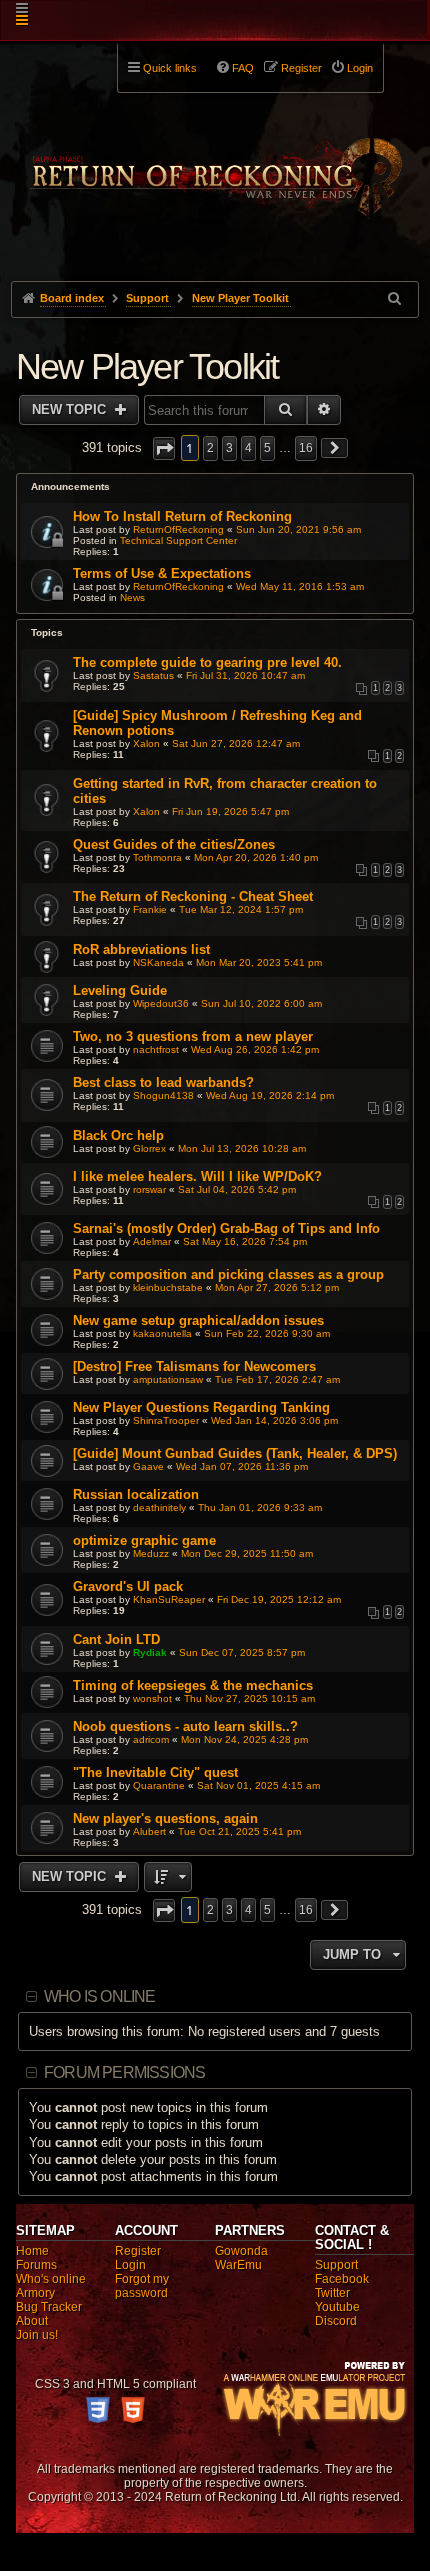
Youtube (337, 2307)
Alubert (149, 1831)
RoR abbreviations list (141, 949)
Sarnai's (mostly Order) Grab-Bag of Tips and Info (226, 1228)
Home (32, 2251)
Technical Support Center (178, 540)
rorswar (149, 1189)
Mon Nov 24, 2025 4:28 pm (244, 1739)
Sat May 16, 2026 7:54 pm (245, 1241)
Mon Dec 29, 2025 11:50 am (247, 1553)
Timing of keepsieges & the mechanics (193, 1685)
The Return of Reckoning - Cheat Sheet (193, 896)
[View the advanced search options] (396, 298)
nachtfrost (156, 1049)
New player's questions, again (165, 1818)
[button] (164, 448)
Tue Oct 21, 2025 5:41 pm (239, 1831)
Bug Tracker (49, 2307)
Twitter (332, 2293)
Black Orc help (118, 1135)
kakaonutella (162, 1333)
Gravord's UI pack (128, 1586)
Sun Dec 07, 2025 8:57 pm (242, 1652)
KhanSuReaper (169, 1599)
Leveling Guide (120, 990)
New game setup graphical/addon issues (198, 1320)
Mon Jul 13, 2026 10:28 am (242, 1148)
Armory (35, 2293)
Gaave (148, 1466)
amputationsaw (168, 1379)
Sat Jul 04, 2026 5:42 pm (237, 1189)
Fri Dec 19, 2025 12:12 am (279, 1599)
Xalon (146, 743)
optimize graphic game (144, 1540)
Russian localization (136, 1494)
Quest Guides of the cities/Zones (174, 844)
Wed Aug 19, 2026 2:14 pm (270, 1095)
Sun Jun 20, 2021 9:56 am (298, 529)
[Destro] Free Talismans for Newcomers (194, 1366)
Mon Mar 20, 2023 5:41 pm (259, 962)
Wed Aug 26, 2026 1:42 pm (255, 1049)
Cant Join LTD (116, 1639)
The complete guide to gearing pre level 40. (207, 662)
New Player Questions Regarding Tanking (201, 1407)
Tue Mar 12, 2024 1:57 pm (241, 909)
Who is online (100, 1996)
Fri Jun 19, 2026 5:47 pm (230, 811)
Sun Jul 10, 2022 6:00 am (261, 1003)
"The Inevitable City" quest (155, 1772)
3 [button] (229, 448)
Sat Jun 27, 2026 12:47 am (236, 743)
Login (130, 2265)
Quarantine (159, 1785)
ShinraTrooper (166, 1420)
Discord (336, 2321)
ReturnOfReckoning (178, 529)
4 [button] (248, 448)
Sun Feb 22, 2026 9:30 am (267, 1333)
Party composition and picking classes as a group (228, 1274)
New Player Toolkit (147, 366)
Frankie (150, 909)
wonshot (152, 1698)
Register (138, 2251)
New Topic (71, 409)
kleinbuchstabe (168, 1287)
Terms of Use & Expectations (162, 573)
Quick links (170, 68)
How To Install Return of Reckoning (182, 516)
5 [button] (267, 448)
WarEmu (238, 2265)
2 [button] (210, 448)
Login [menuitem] (360, 68)
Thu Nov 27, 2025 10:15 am (249, 1698)
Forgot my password (142, 2286)
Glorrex (149, 1148)
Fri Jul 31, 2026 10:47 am (245, 675)
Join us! (37, 2335)
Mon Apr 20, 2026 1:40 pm (256, 857)
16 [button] (306, 448)
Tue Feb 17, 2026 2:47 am (277, 1379)
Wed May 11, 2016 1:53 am (300, 586)
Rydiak (150, 1652)
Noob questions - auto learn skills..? (185, 1726)
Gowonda (241, 2251)
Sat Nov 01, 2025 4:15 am (258, 1785)
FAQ (243, 68)
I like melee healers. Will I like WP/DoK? (197, 1176)
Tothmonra (157, 857)
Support (336, 2265)
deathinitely (159, 1507)
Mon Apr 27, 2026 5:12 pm (277, 1287)
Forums (36, 2265)
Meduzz (151, 1553)
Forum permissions (124, 2072)
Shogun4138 (163, 1095)
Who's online (51, 2279)
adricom (151, 1739)
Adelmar (152, 1241)
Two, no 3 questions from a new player (193, 1036)
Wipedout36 (161, 1003)
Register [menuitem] (301, 68)
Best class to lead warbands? (163, 1082)
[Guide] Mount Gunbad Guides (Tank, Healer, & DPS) (235, 1453)
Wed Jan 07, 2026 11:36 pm (242, 1466)
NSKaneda (158, 962)
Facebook (342, 2279)
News (132, 597)
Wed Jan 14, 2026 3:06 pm (274, 1420)
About (32, 2321)
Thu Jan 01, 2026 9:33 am (260, 1507)
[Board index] (215, 161)
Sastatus (153, 675)
